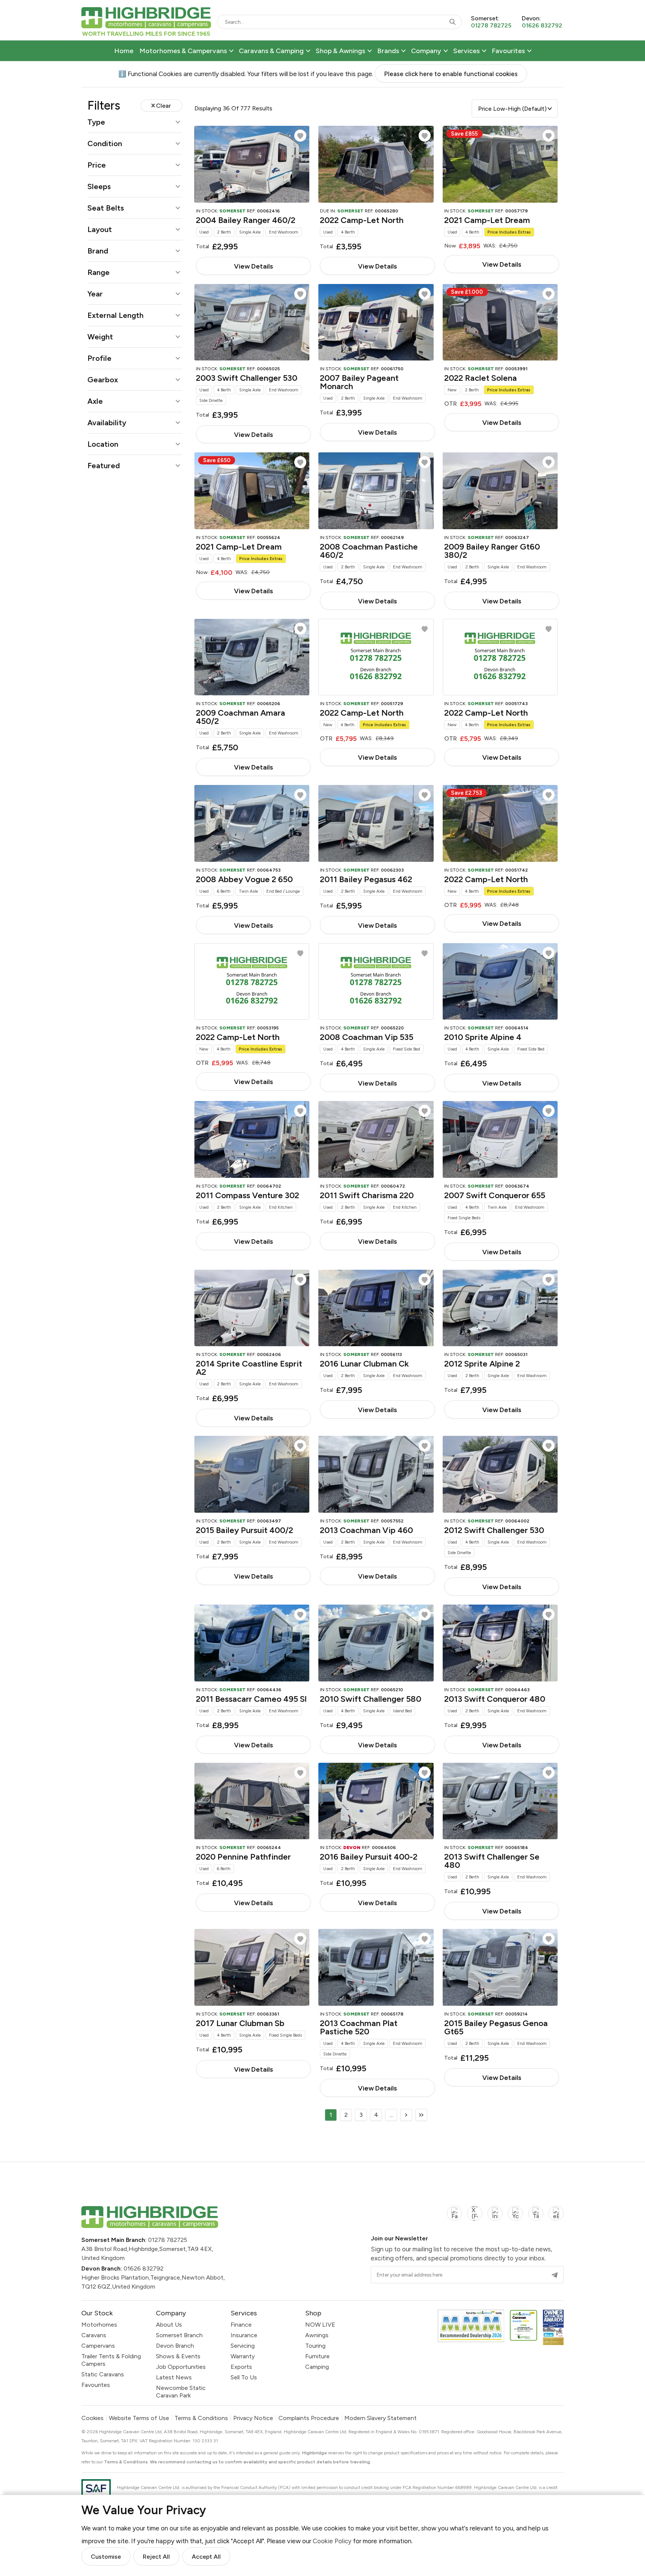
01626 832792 (144, 2268)
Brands (388, 51)
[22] (421, 2115)
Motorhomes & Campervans (183, 51)
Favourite (300, 136)
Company (426, 51)
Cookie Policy (332, 2541)
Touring (315, 2346)
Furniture (317, 2356)
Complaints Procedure (309, 2418)
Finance (241, 2325)
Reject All (156, 2557)
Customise (106, 2557)
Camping (317, 2367)
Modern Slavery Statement (381, 2418)
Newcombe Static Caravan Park (181, 2392)
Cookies (92, 2418)
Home (124, 51)
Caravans (94, 2335)
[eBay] (556, 2218)
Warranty (243, 2356)
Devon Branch (175, 2346)
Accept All (206, 2557)
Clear (164, 106)
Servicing (243, 2346)
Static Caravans (103, 2374)
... (391, 2115)
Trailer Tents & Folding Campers (111, 2360)
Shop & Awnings (340, 51)
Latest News (174, 2377)
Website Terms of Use (139, 2418)
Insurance (244, 2335)
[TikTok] (536, 2218)
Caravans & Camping (271, 51)
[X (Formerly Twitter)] (475, 2218)
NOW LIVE (320, 2325)
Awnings (317, 2335)
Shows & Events (178, 2356)
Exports (241, 2367)
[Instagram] (495, 2218)
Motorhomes (99, 2325)
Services (466, 51)
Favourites (508, 51)
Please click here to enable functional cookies (451, 74)
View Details (253, 266)
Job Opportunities (181, 2367)
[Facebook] (454, 2218)
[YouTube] (515, 2218)
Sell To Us (244, 2377)
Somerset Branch (179, 2335)
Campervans (98, 2346)
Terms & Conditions (201, 2418)
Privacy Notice (253, 2418)
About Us (169, 2325)
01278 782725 (168, 2240)
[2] (406, 2115)
